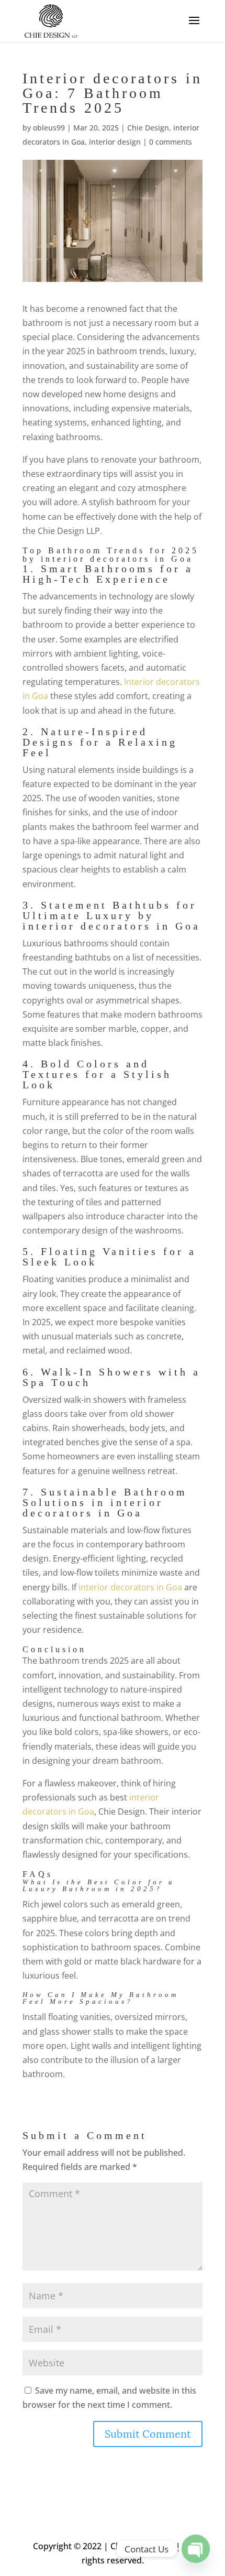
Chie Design (148, 128)
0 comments (171, 142)
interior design (115, 142)
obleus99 (49, 128)
